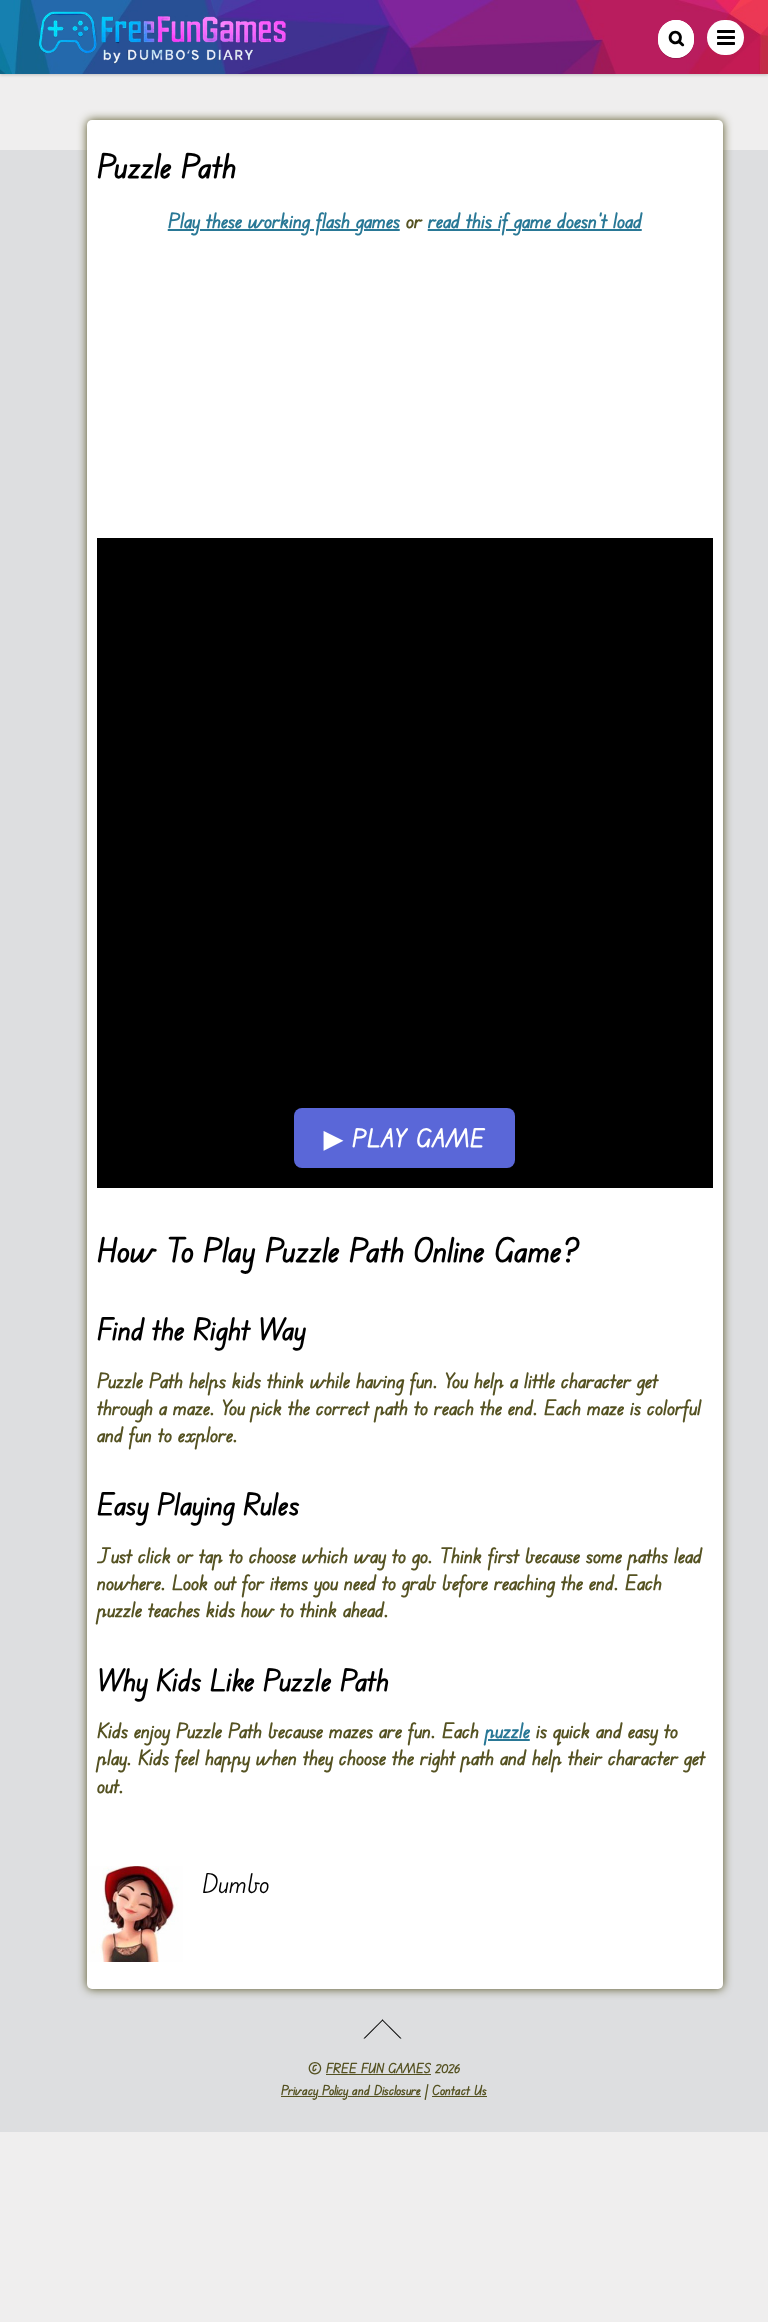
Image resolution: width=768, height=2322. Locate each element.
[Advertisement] (405, 374)
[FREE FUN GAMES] (163, 52)
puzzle (507, 1730)
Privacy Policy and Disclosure (351, 2090)
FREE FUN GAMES (378, 2068)
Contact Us (459, 2090)
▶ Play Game (404, 1138)
